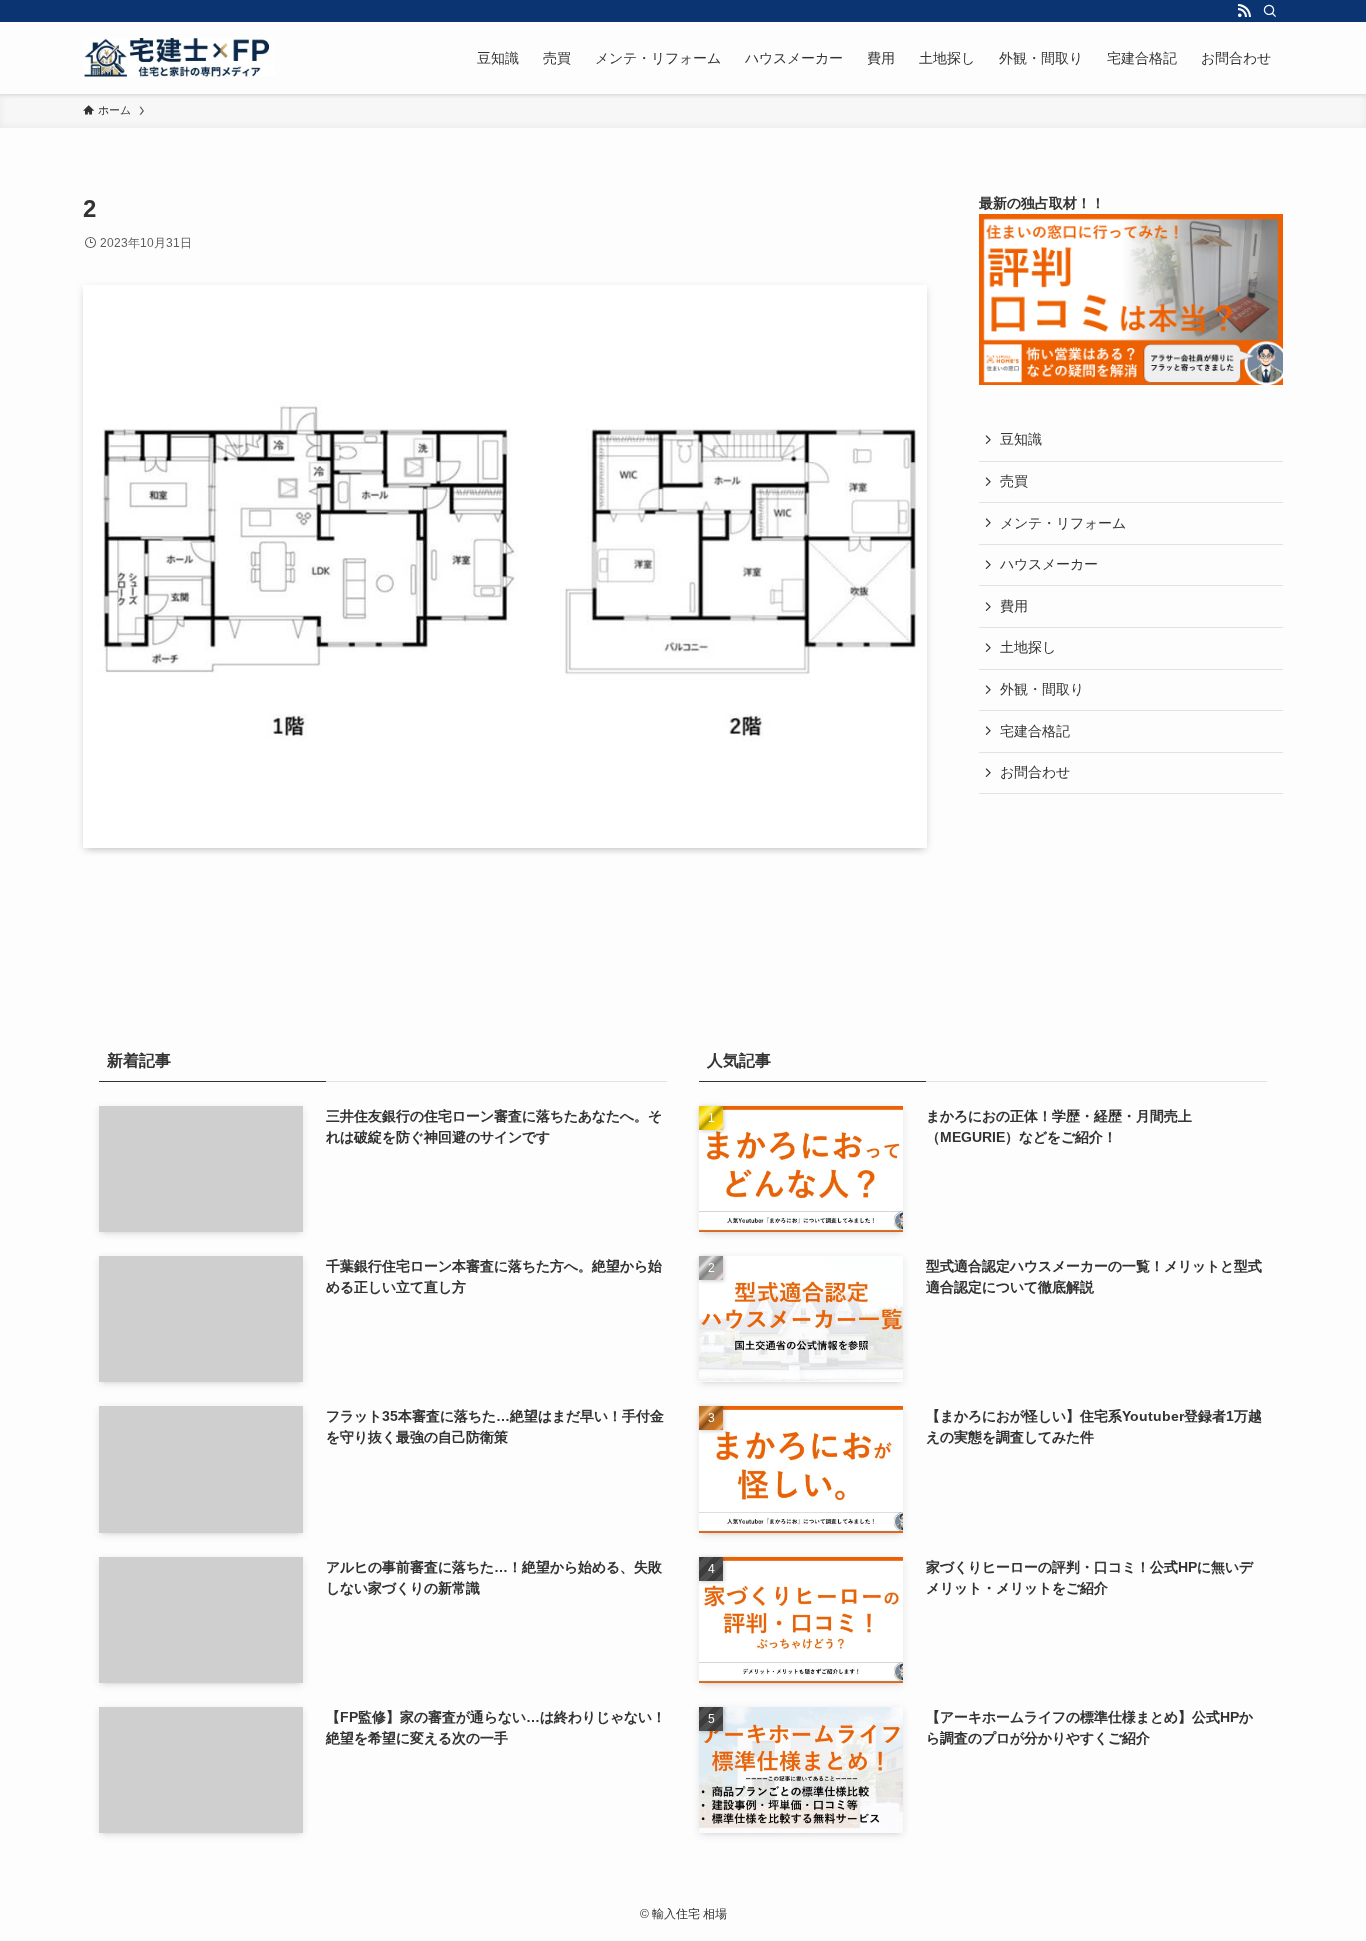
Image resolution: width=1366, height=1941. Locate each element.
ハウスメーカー (1049, 564)
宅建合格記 (1035, 731)
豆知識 (1021, 439)
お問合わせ (1035, 772)
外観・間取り (1042, 689)
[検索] (1270, 11)
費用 (1014, 606)
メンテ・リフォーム (1063, 523)
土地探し (1028, 647)
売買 (1014, 481)
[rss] (1244, 11)
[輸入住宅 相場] (179, 58)
